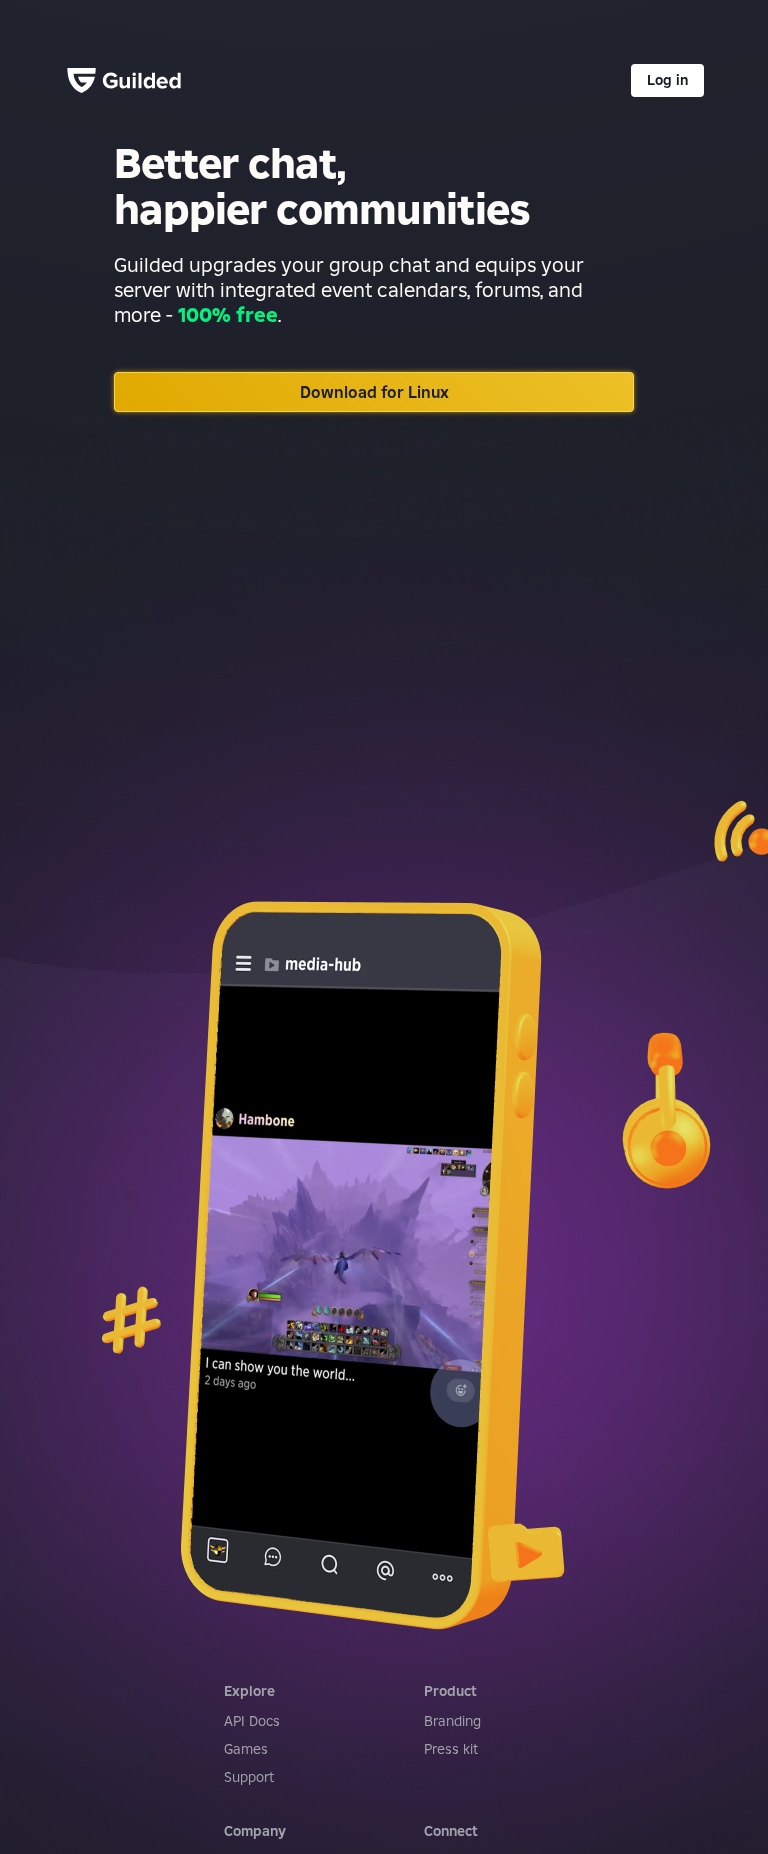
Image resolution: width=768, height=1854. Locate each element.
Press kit (451, 1749)
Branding (452, 1721)
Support (249, 1777)
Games (246, 1749)
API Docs (252, 1721)
